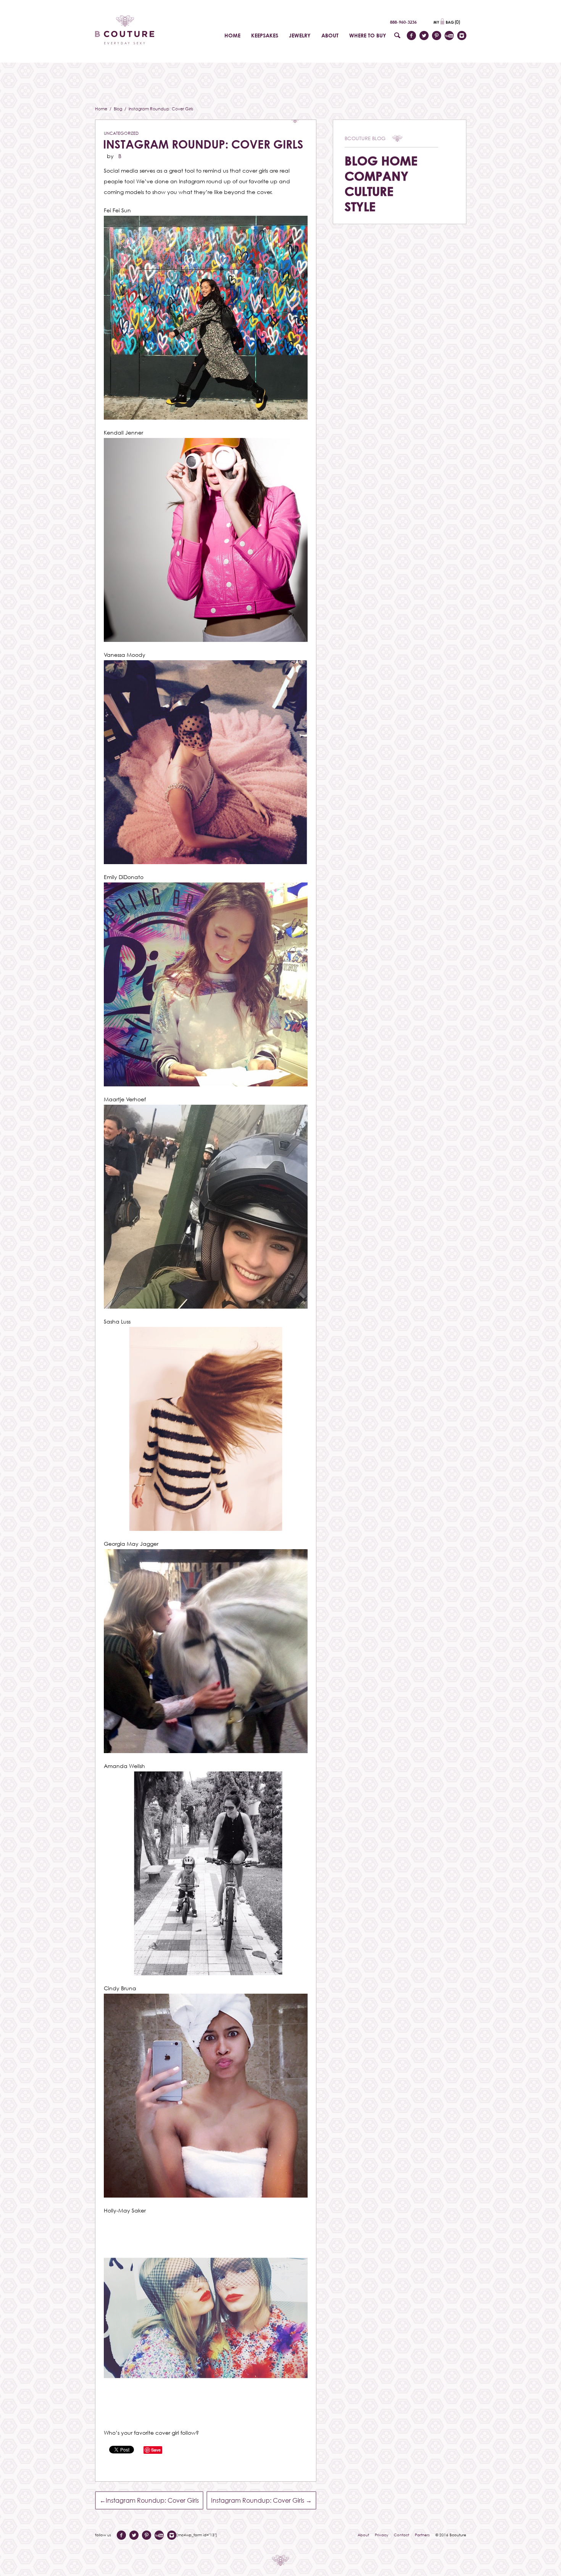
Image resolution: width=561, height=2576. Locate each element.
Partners (422, 2535)
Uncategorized (121, 133)
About (363, 2535)
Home (102, 109)
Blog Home (381, 161)
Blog (118, 109)
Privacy (381, 2535)
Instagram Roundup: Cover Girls (203, 144)
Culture (369, 191)
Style (360, 206)
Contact (401, 2535)
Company (376, 176)
